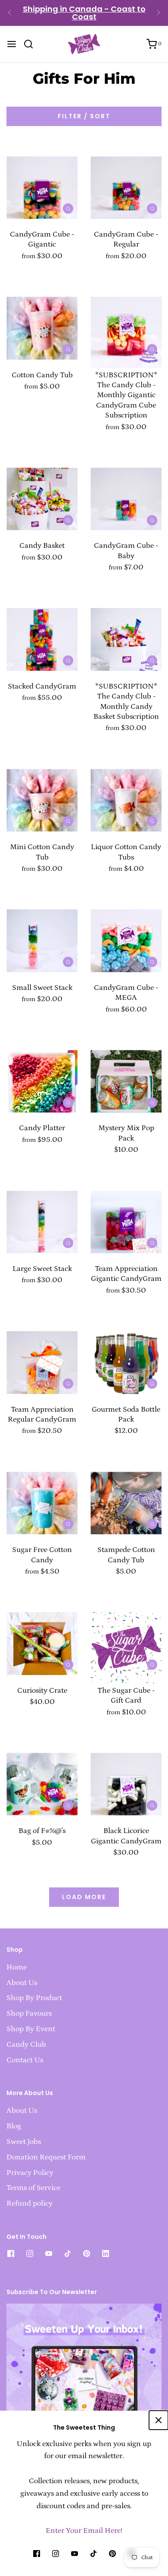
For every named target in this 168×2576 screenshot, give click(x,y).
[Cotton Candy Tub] (42, 324)
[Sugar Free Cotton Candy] (42, 1499)
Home (17, 1967)
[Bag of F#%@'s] (42, 1780)
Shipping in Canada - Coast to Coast (84, 13)
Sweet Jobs (24, 2142)
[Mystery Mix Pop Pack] (126, 1077)
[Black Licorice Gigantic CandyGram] (126, 1780)
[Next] (159, 13)
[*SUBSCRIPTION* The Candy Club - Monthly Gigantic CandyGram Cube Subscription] (126, 324)
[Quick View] (68, 208)
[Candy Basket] (42, 495)
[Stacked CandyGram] (42, 635)
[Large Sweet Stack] (42, 1218)
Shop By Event (31, 2029)
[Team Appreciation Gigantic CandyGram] (126, 1218)
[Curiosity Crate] (42, 1639)
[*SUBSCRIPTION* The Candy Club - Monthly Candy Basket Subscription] (126, 635)
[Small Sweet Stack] (42, 937)
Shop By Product (34, 1998)
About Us (22, 1983)
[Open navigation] (12, 44)
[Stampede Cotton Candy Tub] (126, 1499)
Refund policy (30, 2203)
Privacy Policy (30, 2173)
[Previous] (9, 13)
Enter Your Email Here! (84, 2531)
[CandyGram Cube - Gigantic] (42, 183)
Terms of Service (33, 2188)
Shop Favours (29, 2013)
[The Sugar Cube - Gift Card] (126, 1639)
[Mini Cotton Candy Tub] (42, 796)
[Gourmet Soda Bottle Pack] (126, 1358)
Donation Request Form (46, 2157)
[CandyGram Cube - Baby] (126, 495)
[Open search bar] (32, 44)
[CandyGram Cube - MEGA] (126, 937)
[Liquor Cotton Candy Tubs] (126, 796)
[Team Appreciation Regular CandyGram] (42, 1358)
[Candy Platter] (42, 1077)
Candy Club (26, 2045)
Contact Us (25, 2060)
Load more (84, 1897)
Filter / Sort (84, 116)
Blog (14, 2126)
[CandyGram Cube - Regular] (126, 183)
